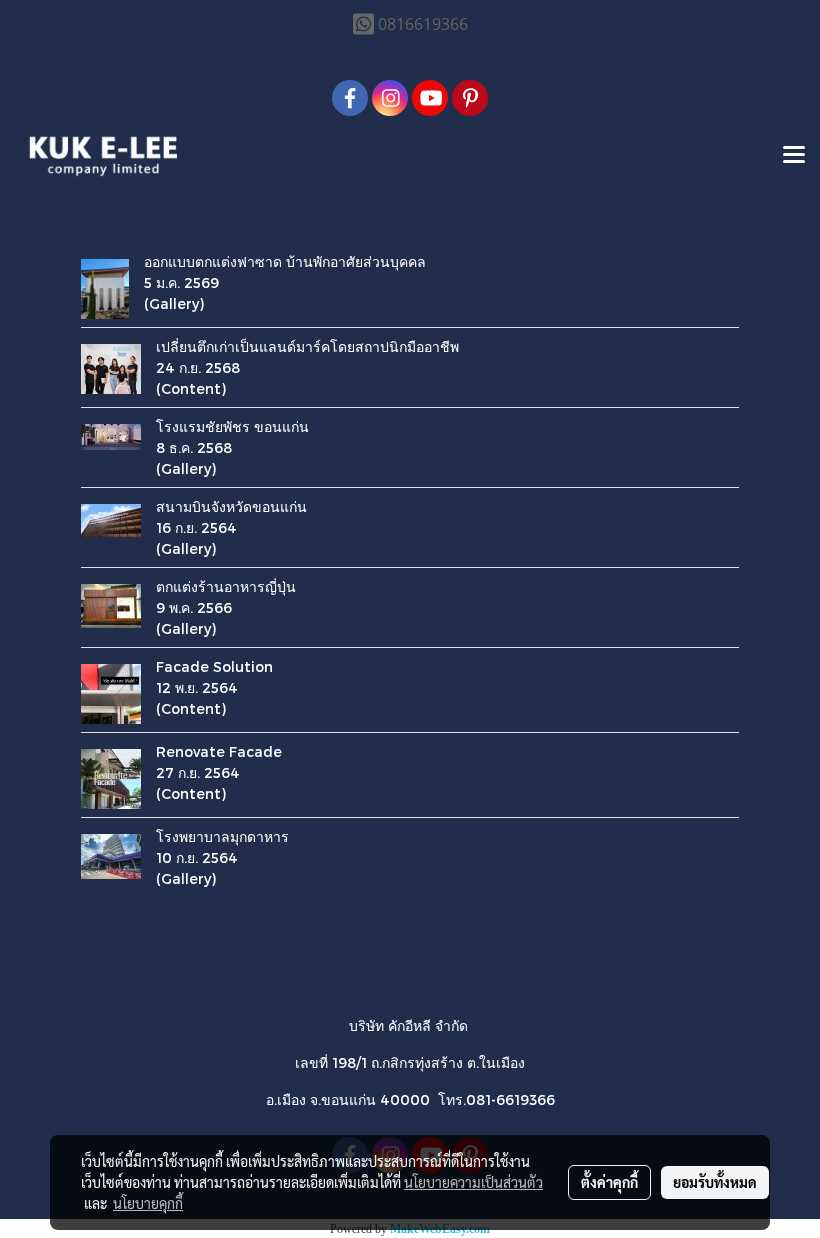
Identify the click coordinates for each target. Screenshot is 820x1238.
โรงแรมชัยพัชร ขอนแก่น (232, 426)
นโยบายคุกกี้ (148, 1203)
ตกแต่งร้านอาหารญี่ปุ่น (226, 586)
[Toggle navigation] (794, 156)
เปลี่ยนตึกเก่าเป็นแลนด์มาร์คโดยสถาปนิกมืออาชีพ (307, 346)
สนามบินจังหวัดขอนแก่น (231, 506)
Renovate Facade (219, 751)
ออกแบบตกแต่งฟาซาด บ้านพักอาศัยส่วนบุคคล (285, 261)
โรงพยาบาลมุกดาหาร (222, 836)
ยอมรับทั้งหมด (715, 1182)
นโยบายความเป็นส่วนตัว (473, 1182)
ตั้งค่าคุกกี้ (609, 1182)
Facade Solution (214, 666)
